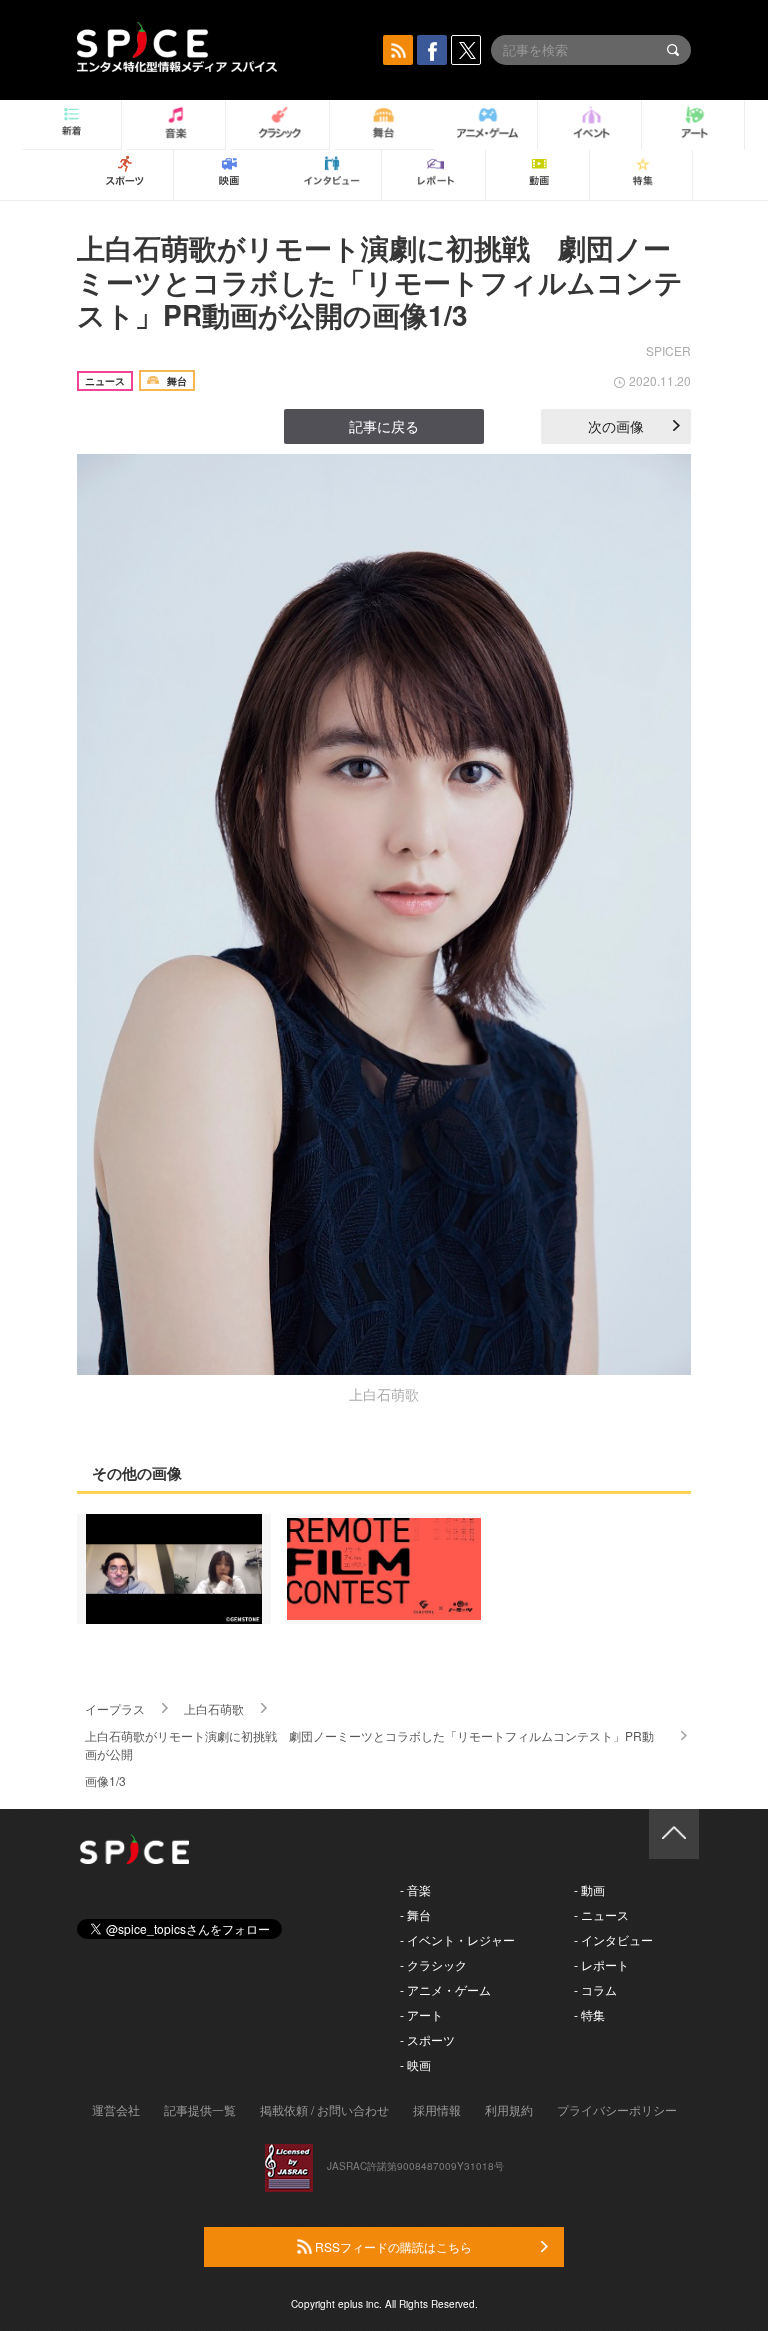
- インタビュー (613, 1939)
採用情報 (437, 2109)
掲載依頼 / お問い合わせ (324, 2109)
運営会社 (116, 2109)
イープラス (115, 1708)
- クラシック (433, 1964)
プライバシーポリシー (617, 2109)
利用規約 (509, 2109)
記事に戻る (384, 426)
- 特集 (589, 2014)
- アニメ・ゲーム (445, 1989)
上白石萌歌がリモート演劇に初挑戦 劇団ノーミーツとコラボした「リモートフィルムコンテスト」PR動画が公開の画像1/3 (380, 281)
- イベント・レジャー (457, 1939)
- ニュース (601, 1914)
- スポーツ (427, 2039)
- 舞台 (415, 1914)
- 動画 (589, 1889)
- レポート (601, 1964)
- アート (421, 2014)
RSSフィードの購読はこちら (392, 2246)
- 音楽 (415, 1889)
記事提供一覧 (200, 2109)
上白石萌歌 (214, 1708)
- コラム (595, 1989)
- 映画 (415, 2064)
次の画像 (616, 426)
